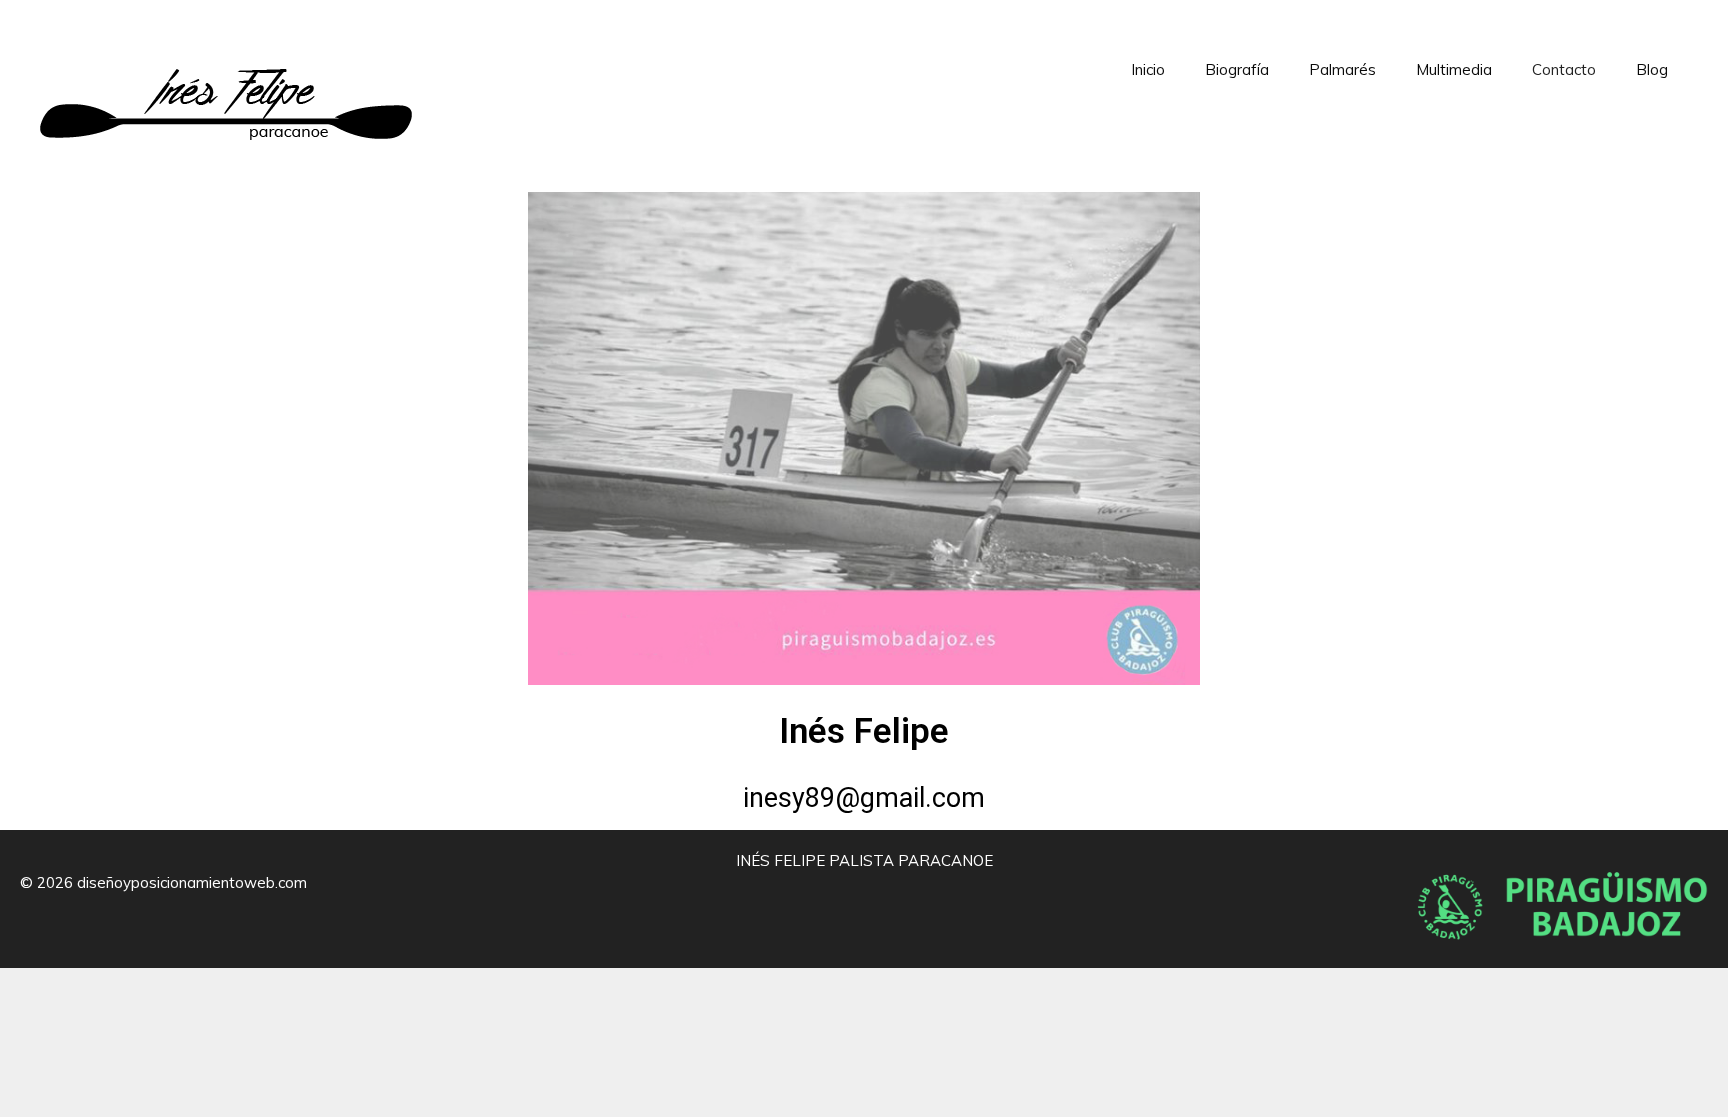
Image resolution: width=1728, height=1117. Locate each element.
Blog (1652, 69)
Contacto (1564, 69)
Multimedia (1454, 69)
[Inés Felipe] (226, 88)
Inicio (1148, 69)
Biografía (1237, 69)
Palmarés (1342, 69)
